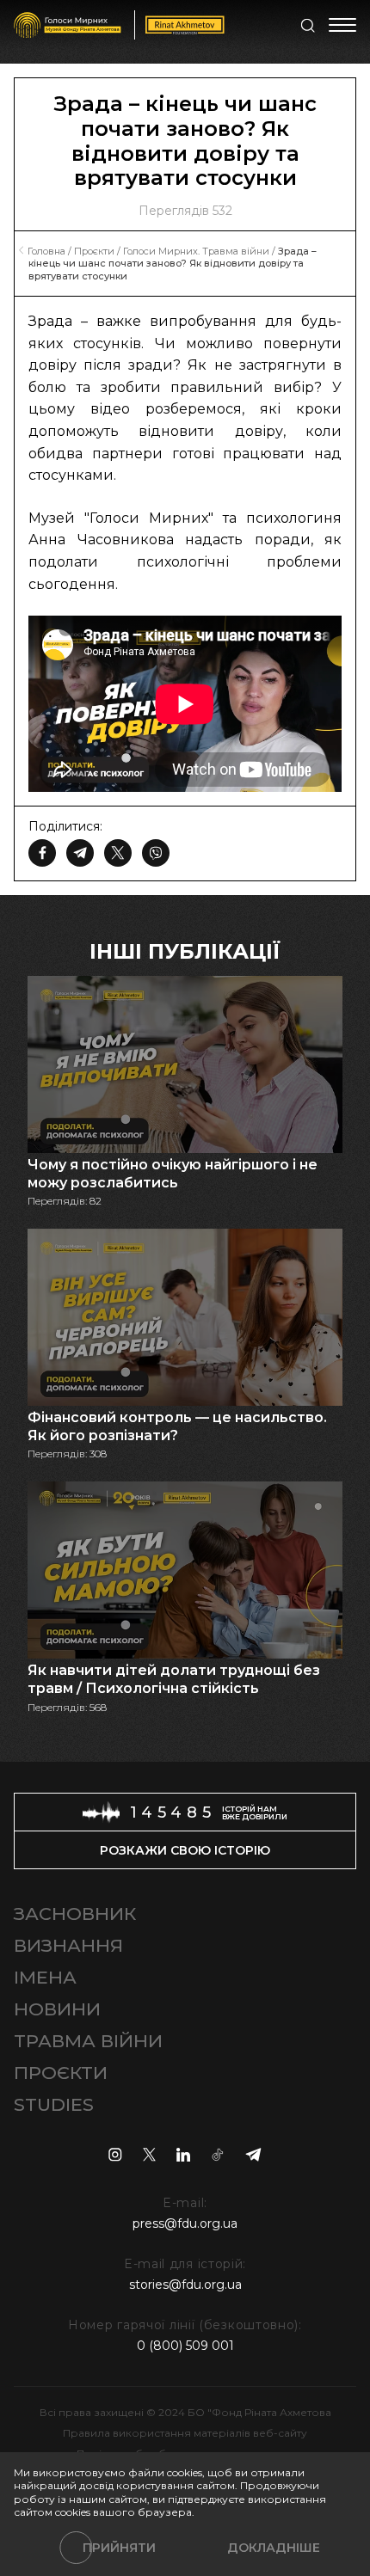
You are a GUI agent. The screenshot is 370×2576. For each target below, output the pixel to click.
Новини (57, 2009)
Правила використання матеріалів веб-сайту (185, 2433)
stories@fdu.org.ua (185, 2285)
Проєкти (61, 2073)
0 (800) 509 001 (185, 2346)
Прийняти (119, 2548)
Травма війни (88, 2041)
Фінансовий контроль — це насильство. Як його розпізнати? (177, 1426)
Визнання (68, 1945)
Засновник (75, 1914)
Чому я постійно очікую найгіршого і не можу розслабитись (173, 1174)
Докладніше (274, 2548)
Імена (45, 1977)
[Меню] (342, 25)
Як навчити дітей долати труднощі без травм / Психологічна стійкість (174, 1679)
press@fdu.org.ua (185, 2223)
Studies (54, 2104)
